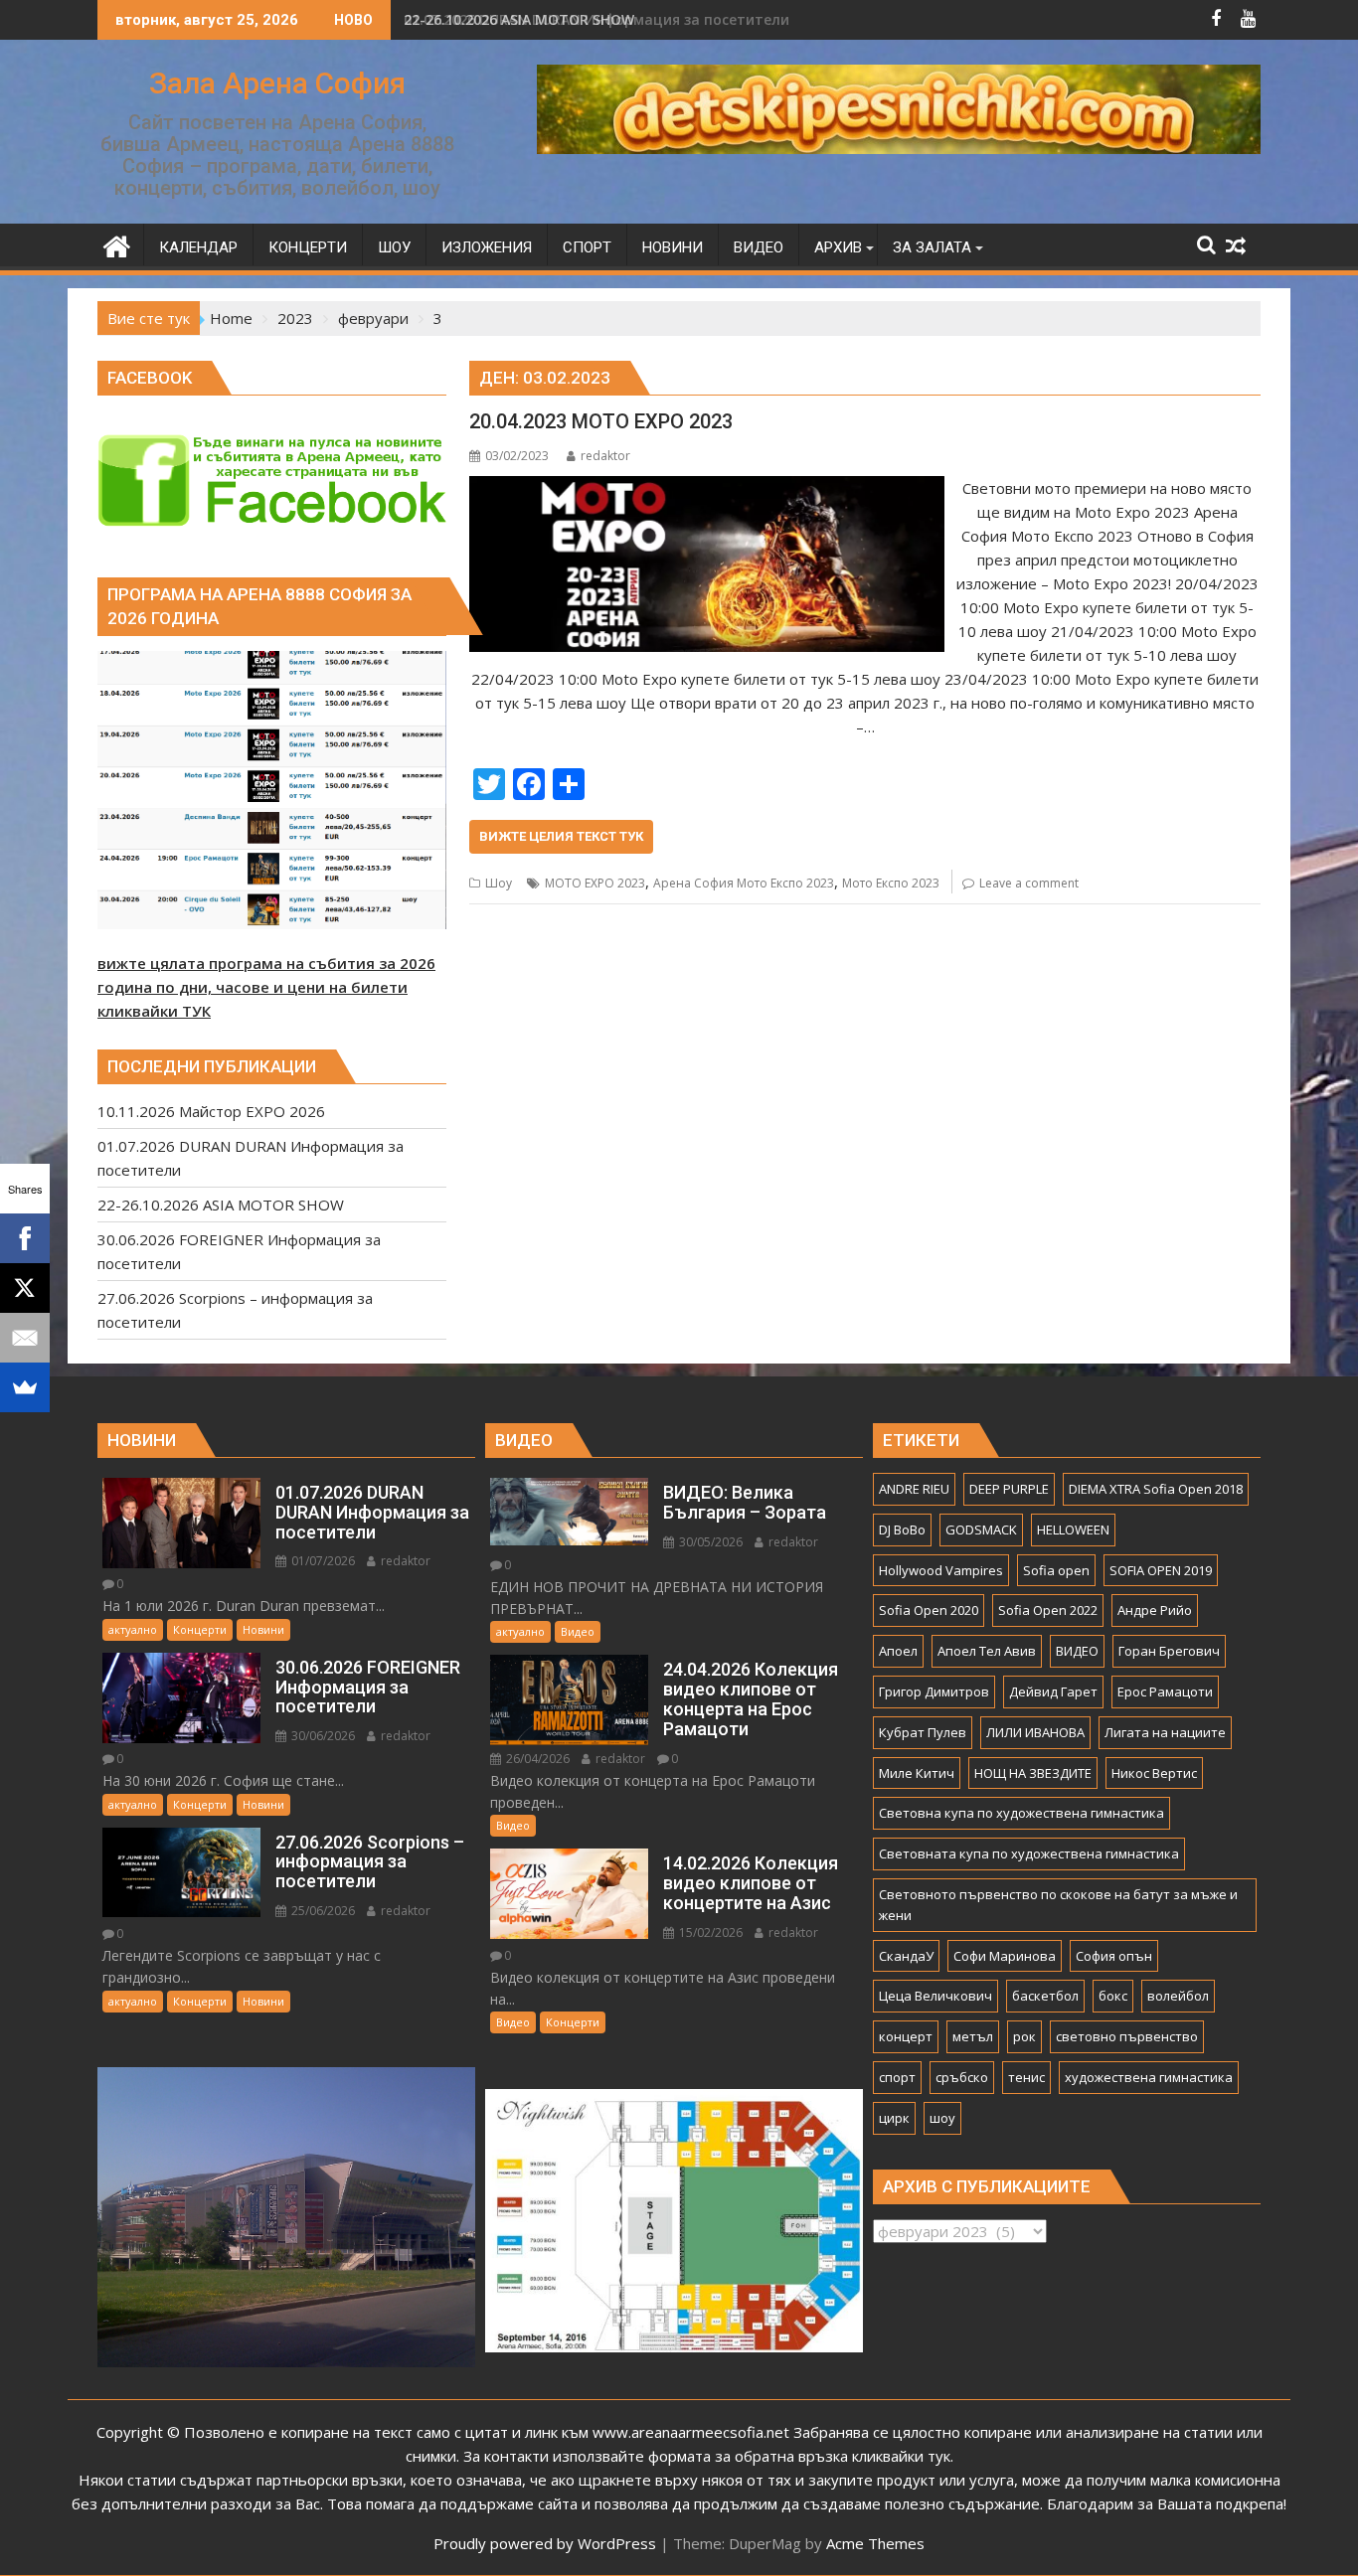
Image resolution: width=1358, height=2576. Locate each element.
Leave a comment (1029, 883)
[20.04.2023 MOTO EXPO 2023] (706, 488)
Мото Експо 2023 (891, 883)
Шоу (499, 883)
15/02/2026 (709, 1932)
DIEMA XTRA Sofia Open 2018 (1156, 1489)
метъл (973, 2036)
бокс (1113, 1996)
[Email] (25, 1338)
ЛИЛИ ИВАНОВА (1035, 1732)
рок (1024, 2036)
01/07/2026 (322, 1561)
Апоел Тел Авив (987, 1651)
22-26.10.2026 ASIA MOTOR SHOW (519, 19)
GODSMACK (981, 1529)
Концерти (200, 1629)
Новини (263, 1629)
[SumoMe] (25, 1387)
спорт (897, 2077)
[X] (25, 1288)
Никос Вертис (1154, 1773)
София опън (1114, 1956)
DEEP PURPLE (1009, 1489)
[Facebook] (25, 1238)
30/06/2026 (322, 1736)
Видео (578, 1631)
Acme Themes (875, 2543)
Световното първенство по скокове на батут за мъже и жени (1058, 1905)
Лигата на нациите (1165, 1732)
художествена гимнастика (1149, 2077)
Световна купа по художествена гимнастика (1021, 1813)
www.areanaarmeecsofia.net (691, 2432)
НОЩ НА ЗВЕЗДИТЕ (1033, 1773)
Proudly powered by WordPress (545, 2543)
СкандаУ (906, 1956)
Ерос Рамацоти (1165, 1691)
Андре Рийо (1155, 1610)
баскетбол (1045, 1996)
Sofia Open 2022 (1048, 1610)
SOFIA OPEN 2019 (1161, 1570)
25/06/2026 (322, 1911)
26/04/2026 (536, 1759)
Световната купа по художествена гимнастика (1029, 1853)
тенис (1026, 2077)
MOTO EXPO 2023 (595, 883)
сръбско (962, 2077)
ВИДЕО (1077, 1651)
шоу (942, 2118)
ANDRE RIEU (914, 1489)
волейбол (1178, 1996)
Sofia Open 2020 (929, 1610)
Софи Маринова (1005, 1956)
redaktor (605, 456)
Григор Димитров (934, 1691)
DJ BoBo (902, 1529)
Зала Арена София (277, 83)
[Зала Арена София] (117, 244)
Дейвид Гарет (1053, 1691)
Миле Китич (917, 1773)
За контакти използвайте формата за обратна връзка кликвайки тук (707, 2456)
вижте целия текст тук (561, 836)
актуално (133, 1629)
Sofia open (1056, 1570)
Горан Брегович (1169, 1651)
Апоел (898, 1651)
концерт (906, 2036)
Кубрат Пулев (923, 1732)
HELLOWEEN (1073, 1529)
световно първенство (1127, 2036)
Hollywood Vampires (941, 1570)
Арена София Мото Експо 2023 (744, 883)
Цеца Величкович (935, 1996)
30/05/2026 (709, 1542)
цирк (894, 2118)
